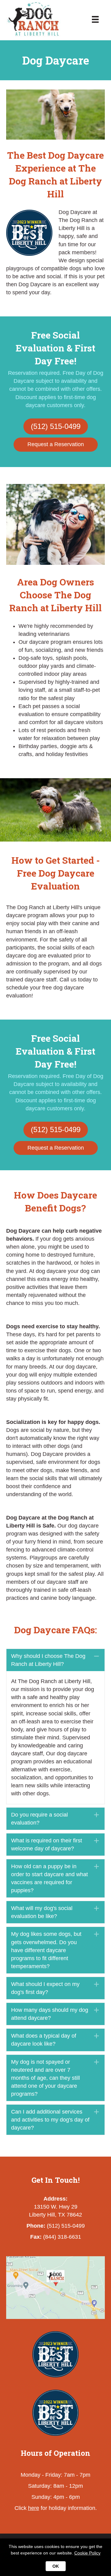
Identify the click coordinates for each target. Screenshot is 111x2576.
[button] (55, 1660)
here (34, 2508)
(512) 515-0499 (66, 2226)
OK (56, 2566)
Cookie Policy (87, 2553)
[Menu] (95, 18)
